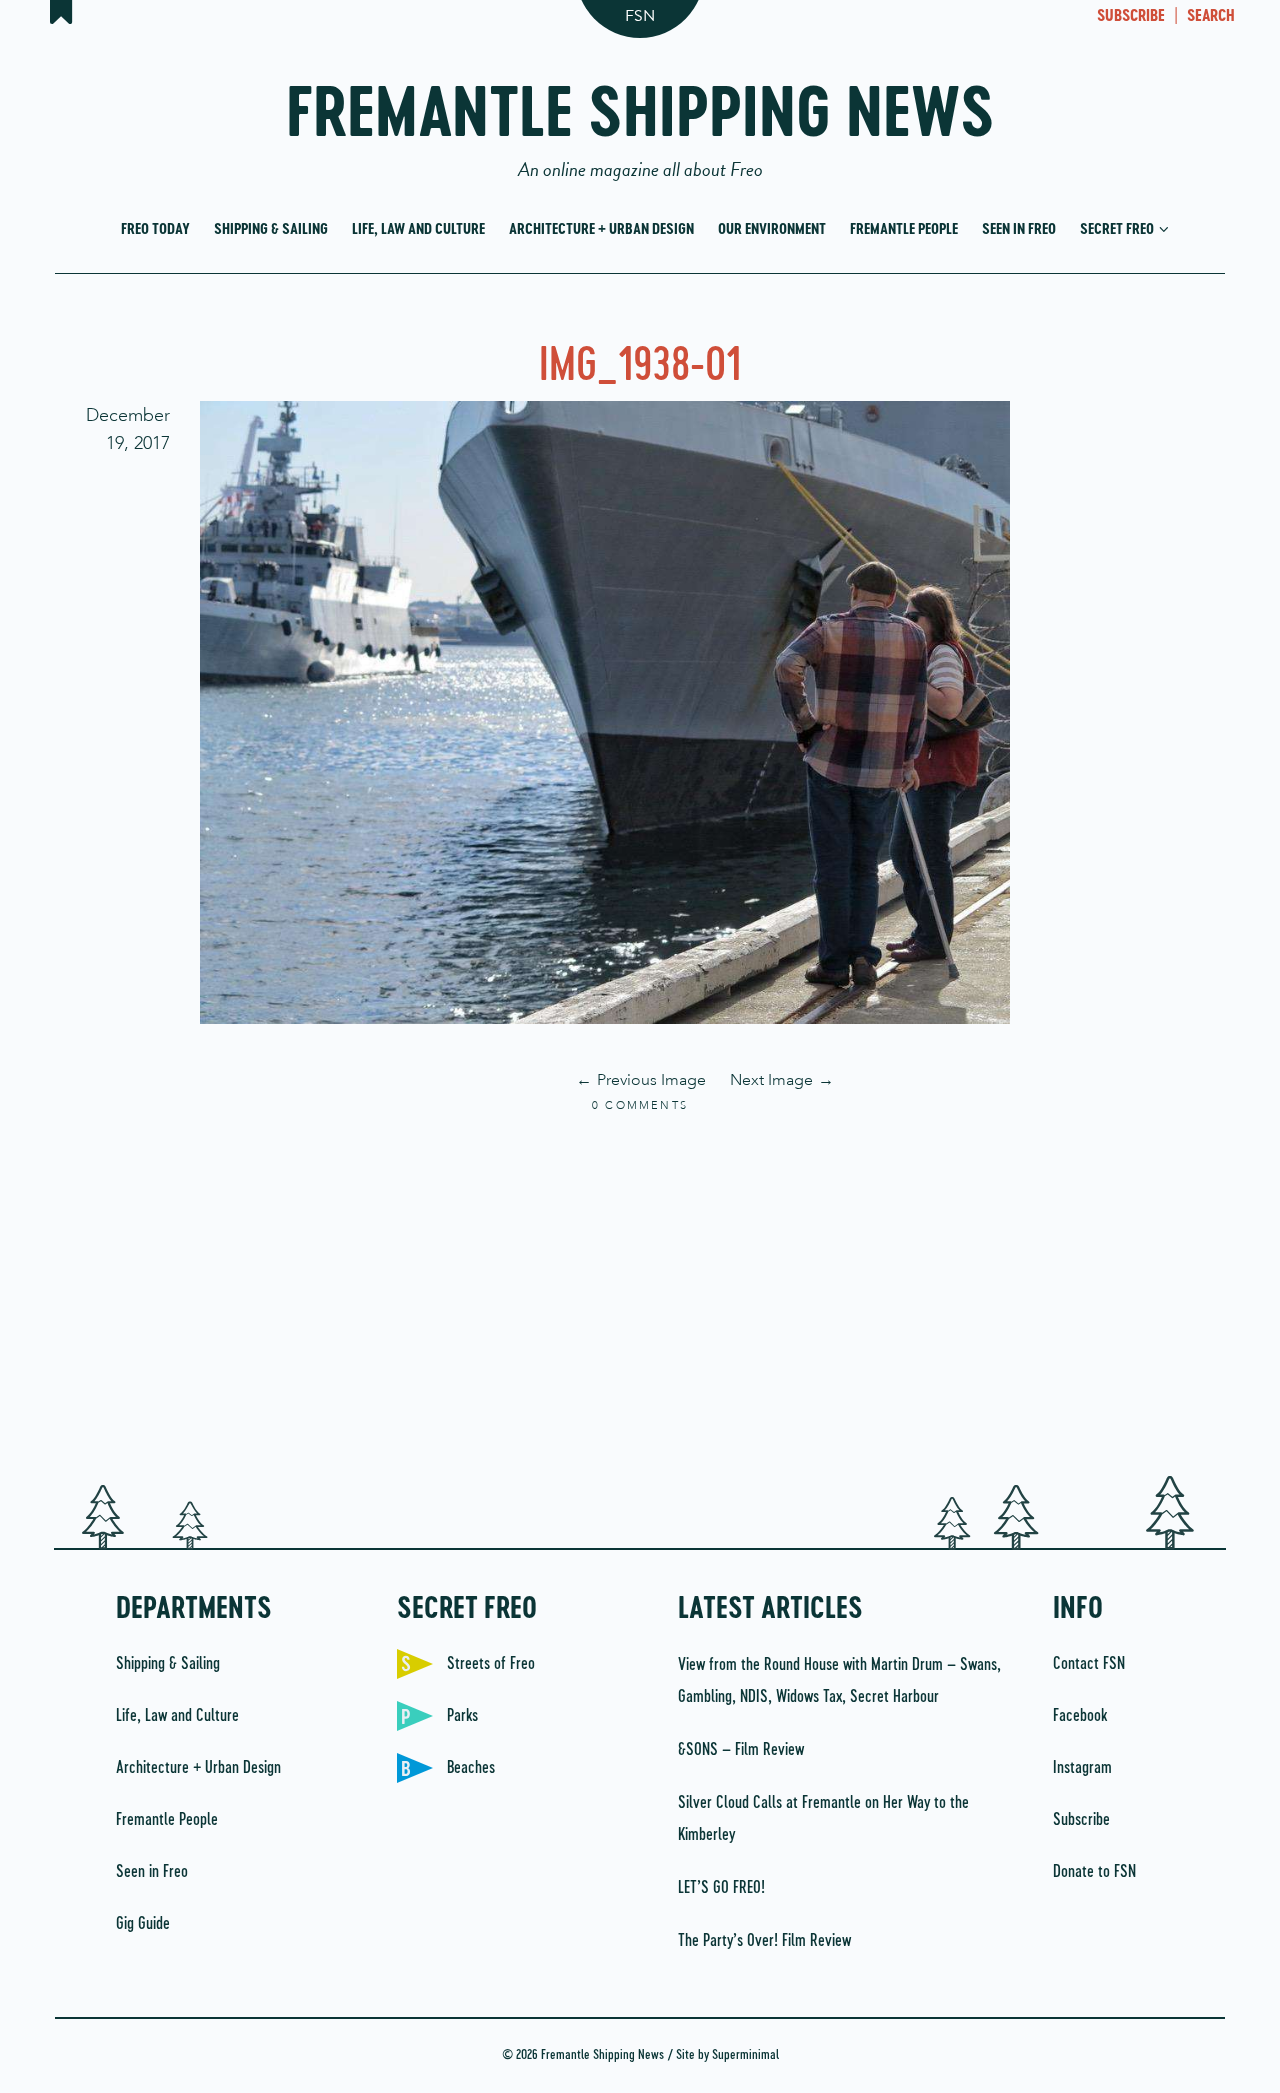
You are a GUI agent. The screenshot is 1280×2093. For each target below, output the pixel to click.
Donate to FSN (1094, 1872)
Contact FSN (1089, 1664)
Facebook (1080, 1716)
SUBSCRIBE (1131, 17)
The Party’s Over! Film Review (764, 1941)
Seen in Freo (1019, 229)
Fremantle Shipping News (640, 122)
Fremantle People (904, 229)
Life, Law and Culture (418, 229)
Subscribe (1081, 1820)
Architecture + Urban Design (601, 229)
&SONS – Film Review (741, 1750)
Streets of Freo (491, 1664)
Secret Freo (1118, 229)
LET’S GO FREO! (723, 1888)
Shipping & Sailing (271, 229)
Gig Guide (143, 1924)
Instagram (1082, 1768)
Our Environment (772, 229)
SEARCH (1211, 17)
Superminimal (745, 2055)
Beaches (471, 1768)
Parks (462, 1716)
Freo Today (155, 229)
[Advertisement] (640, 1296)
